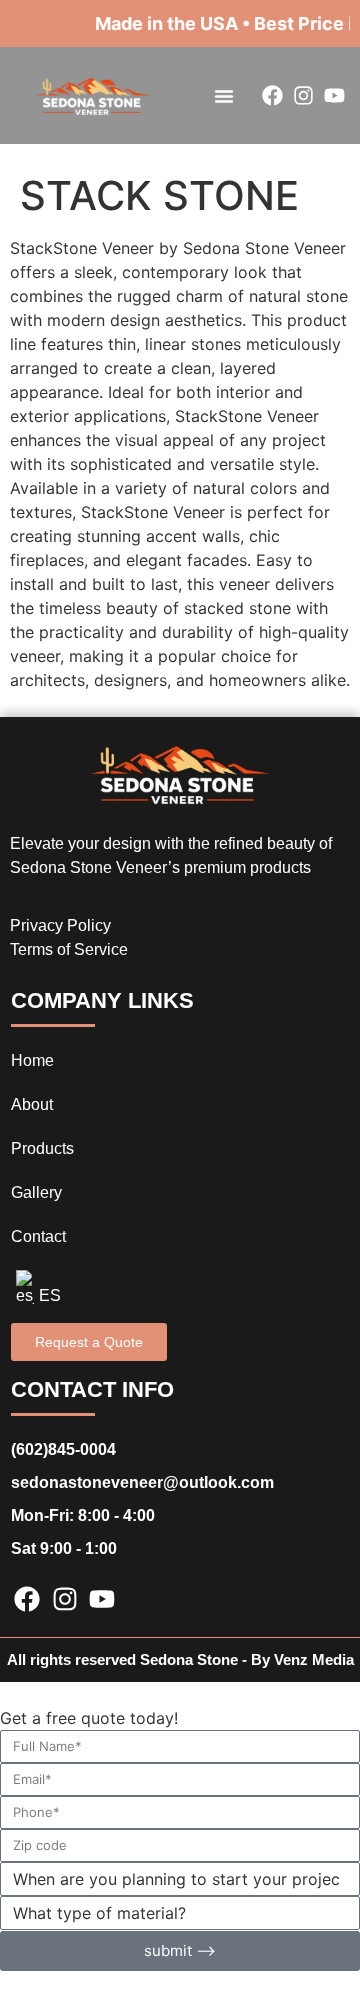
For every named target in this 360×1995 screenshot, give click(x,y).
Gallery (36, 1192)
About (32, 1104)
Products (42, 1148)
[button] (224, 96)
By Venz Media (302, 1659)
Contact (38, 1236)
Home (32, 1060)
